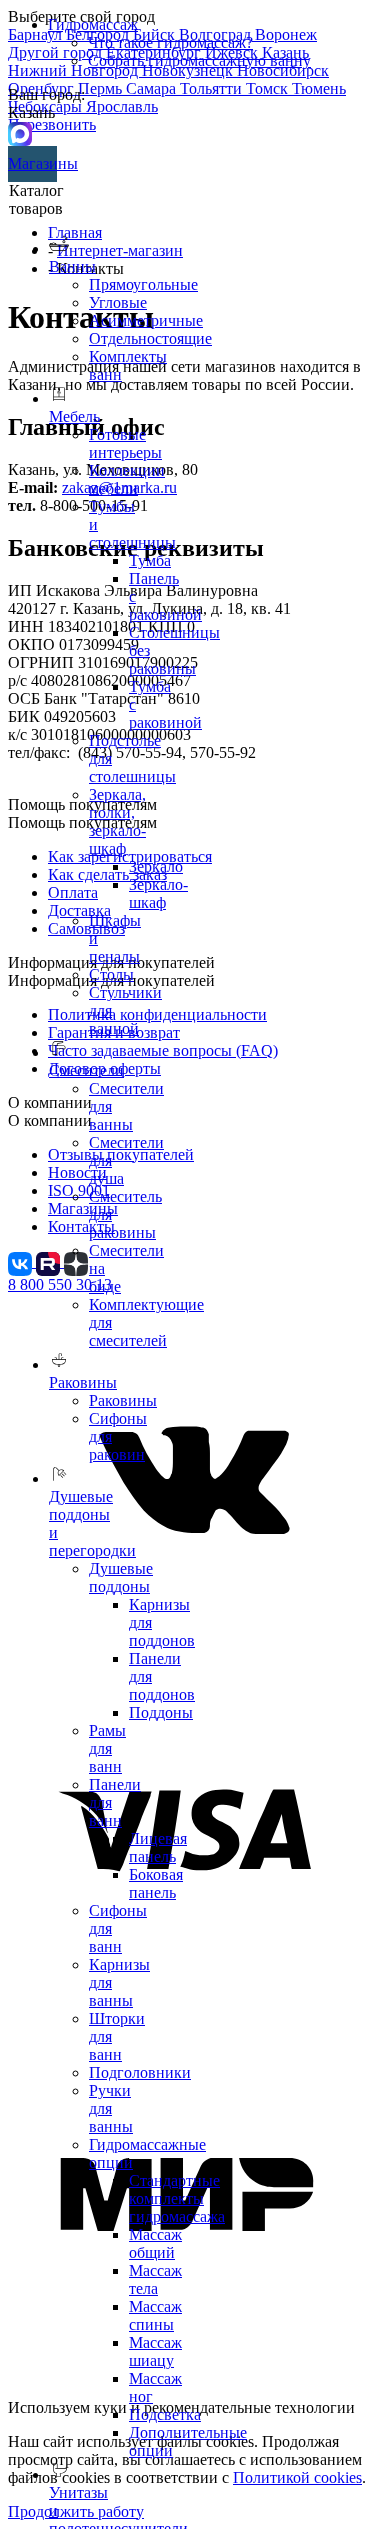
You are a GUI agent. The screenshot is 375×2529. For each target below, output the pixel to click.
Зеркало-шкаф (158, 893)
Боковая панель (156, 1883)
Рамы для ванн (107, 1748)
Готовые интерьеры (125, 443)
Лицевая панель (158, 1847)
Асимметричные (146, 320)
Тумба (150, 560)
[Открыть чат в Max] (20, 132)
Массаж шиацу (155, 2351)
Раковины (123, 1400)
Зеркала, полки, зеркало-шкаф (117, 821)
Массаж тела (155, 2279)
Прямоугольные (143, 284)
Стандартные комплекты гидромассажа (177, 2198)
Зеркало (156, 866)
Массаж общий (155, 2243)
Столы (111, 974)
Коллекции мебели (127, 479)
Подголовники (140, 2072)
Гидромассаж (93, 24)
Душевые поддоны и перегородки (92, 1523)
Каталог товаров (36, 199)
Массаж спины (155, 2315)
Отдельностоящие (150, 338)
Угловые (118, 302)
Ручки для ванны (111, 2108)
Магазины (32, 163)
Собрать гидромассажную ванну (199, 60)
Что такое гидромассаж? (170, 42)
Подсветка (165, 2414)
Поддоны (161, 1712)
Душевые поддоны (121, 1577)
